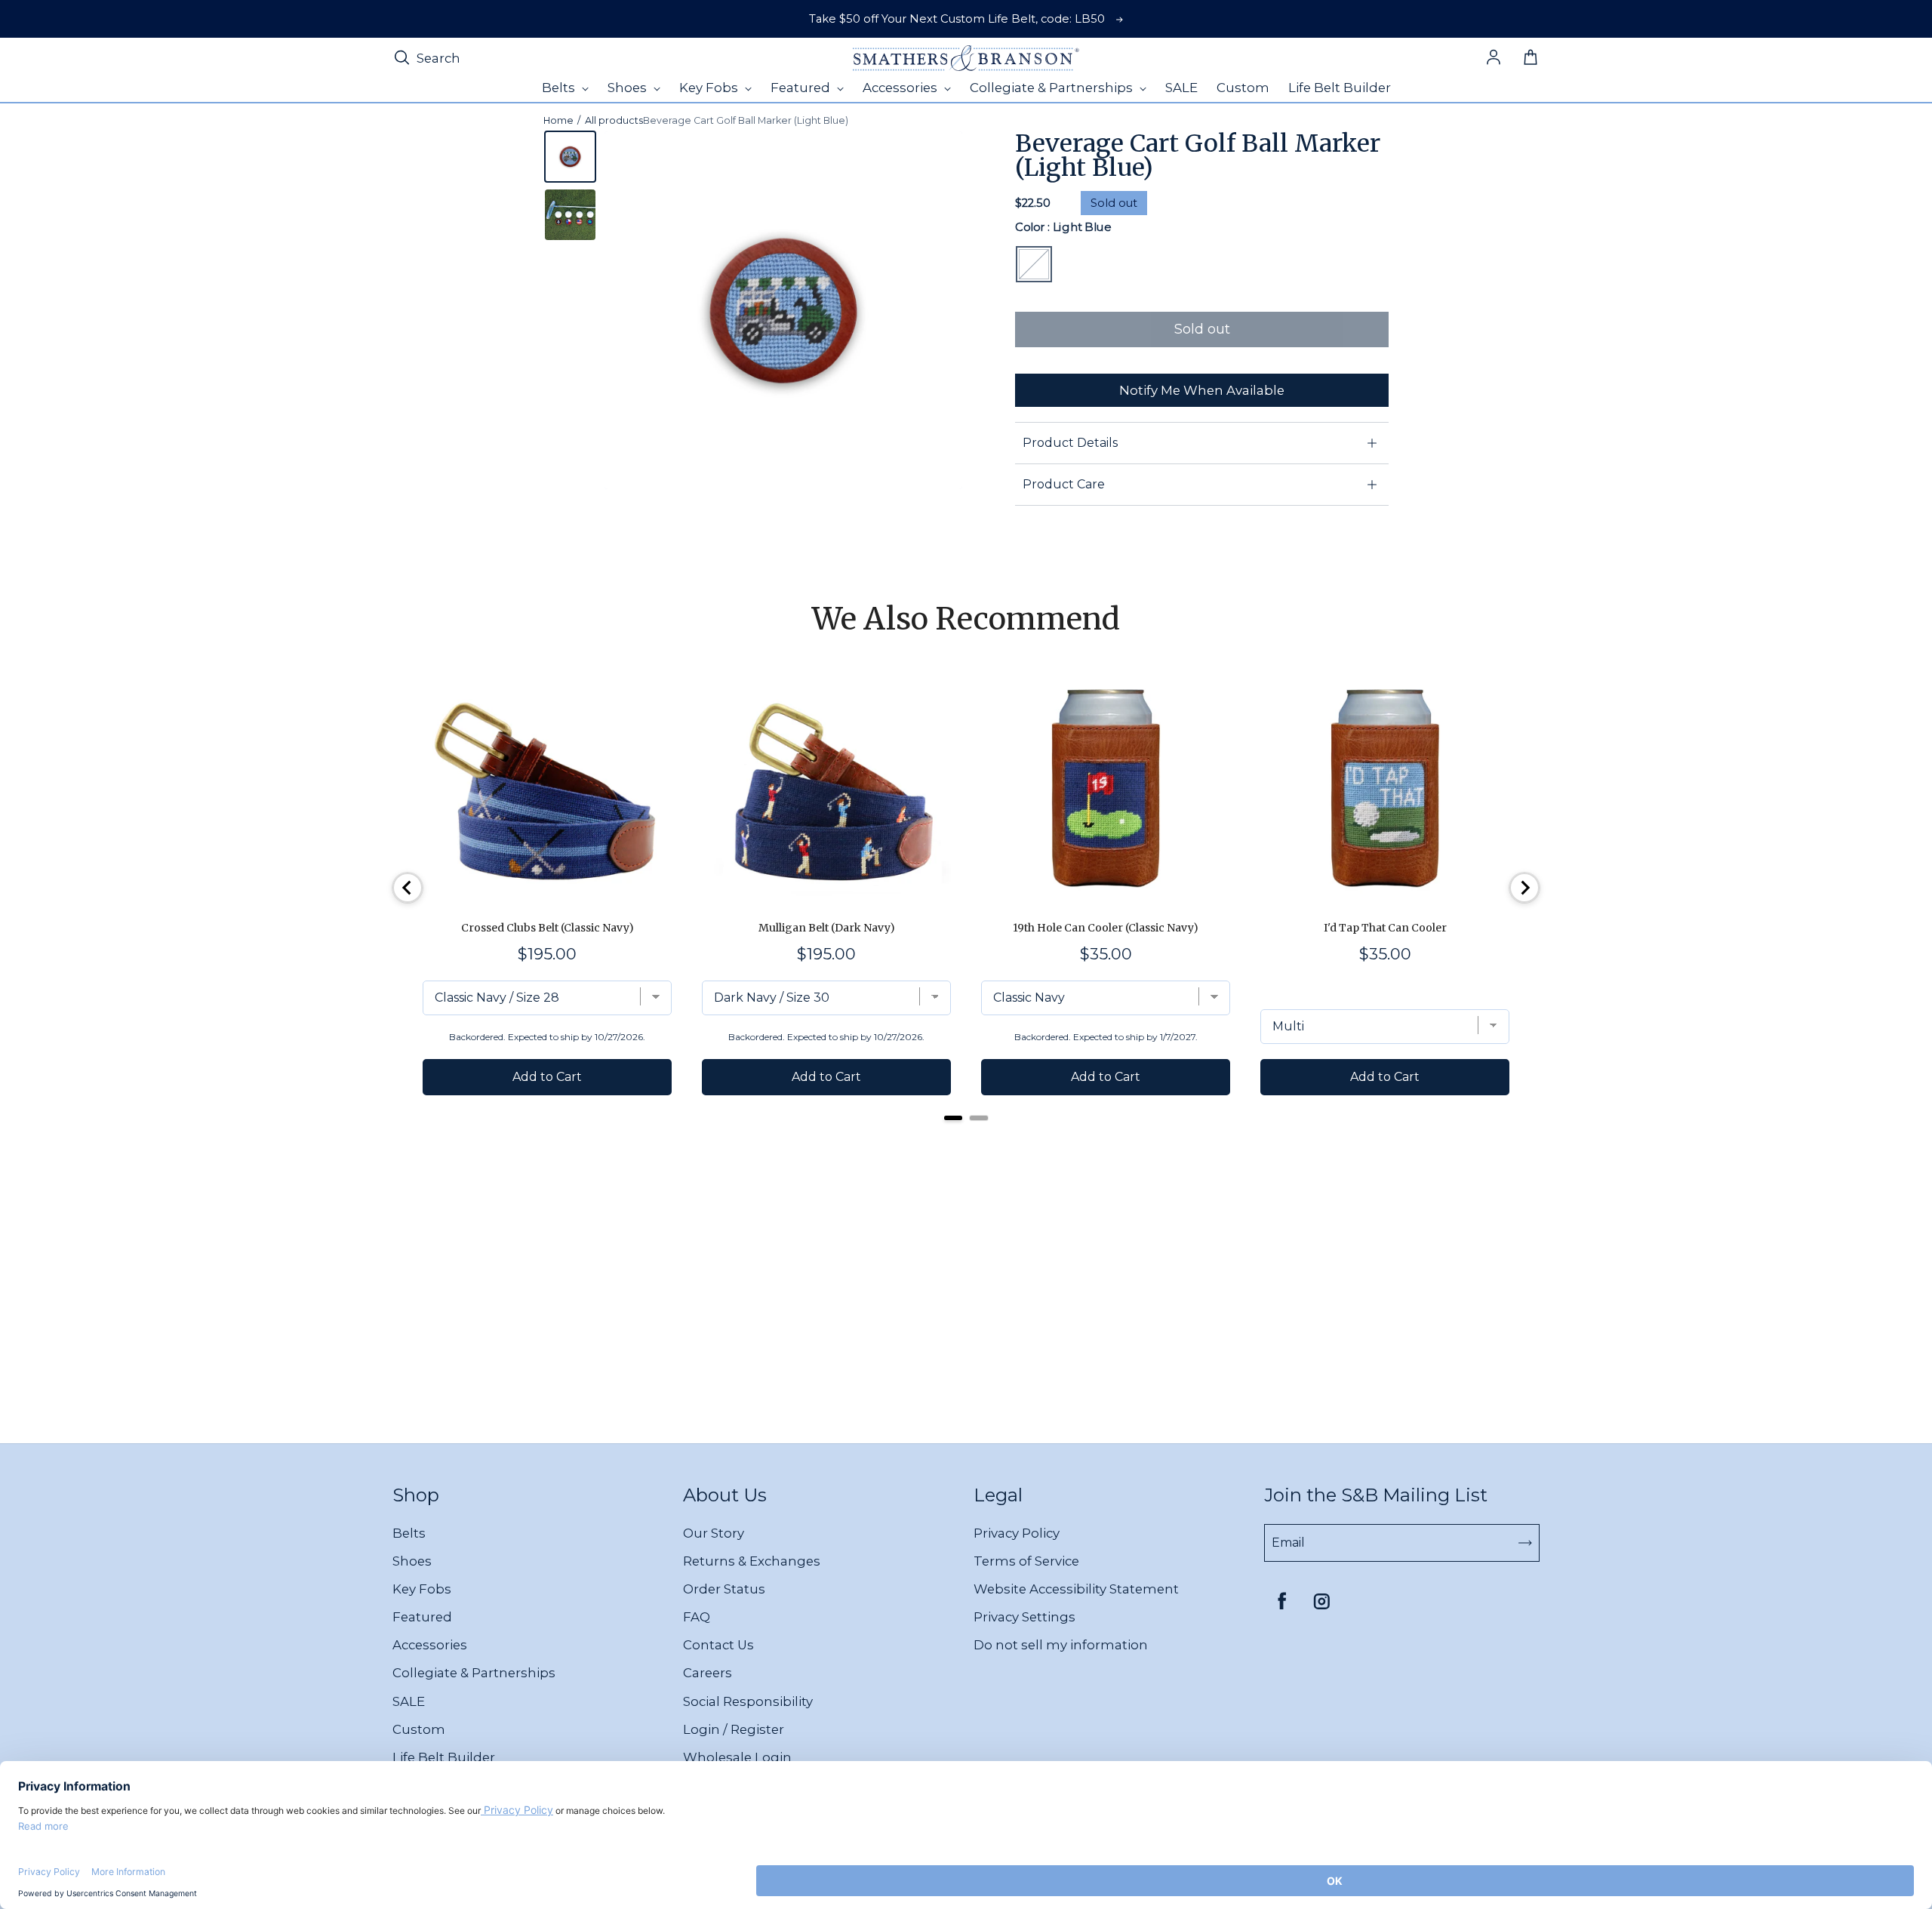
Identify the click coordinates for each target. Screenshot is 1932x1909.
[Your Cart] (1531, 58)
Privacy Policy (1017, 1533)
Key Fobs (422, 1589)
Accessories (430, 1645)
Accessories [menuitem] (901, 88)
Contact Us (718, 1645)
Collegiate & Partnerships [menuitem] (1053, 88)
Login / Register (734, 1729)
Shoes (412, 1561)
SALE (409, 1701)
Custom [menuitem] (1243, 88)
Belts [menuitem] (560, 88)
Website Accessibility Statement (1076, 1589)
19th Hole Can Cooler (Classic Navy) (1106, 928)
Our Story (714, 1533)
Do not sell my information (1061, 1645)
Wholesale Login (737, 1757)
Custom (419, 1729)
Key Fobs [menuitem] (710, 88)
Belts (409, 1533)
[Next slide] (1524, 888)
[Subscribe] (1525, 1543)
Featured (422, 1617)
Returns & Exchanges (752, 1561)
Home (558, 120)
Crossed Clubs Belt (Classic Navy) (548, 928)
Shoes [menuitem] (629, 88)
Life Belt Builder (444, 1757)
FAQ (697, 1617)
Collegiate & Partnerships (474, 1673)
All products (614, 120)
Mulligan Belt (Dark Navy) (827, 928)
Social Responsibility (748, 1701)
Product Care (1064, 484)
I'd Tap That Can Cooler (1385, 928)
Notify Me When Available (1202, 390)
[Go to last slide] (408, 888)
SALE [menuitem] (1181, 88)
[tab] (953, 1118)
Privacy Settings (1024, 1617)
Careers (708, 1673)
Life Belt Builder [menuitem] (1340, 88)
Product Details (1070, 443)
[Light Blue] (1034, 264)
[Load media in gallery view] (570, 157)
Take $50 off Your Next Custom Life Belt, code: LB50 (957, 19)
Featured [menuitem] (802, 88)
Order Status (724, 1589)
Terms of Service (1026, 1561)
